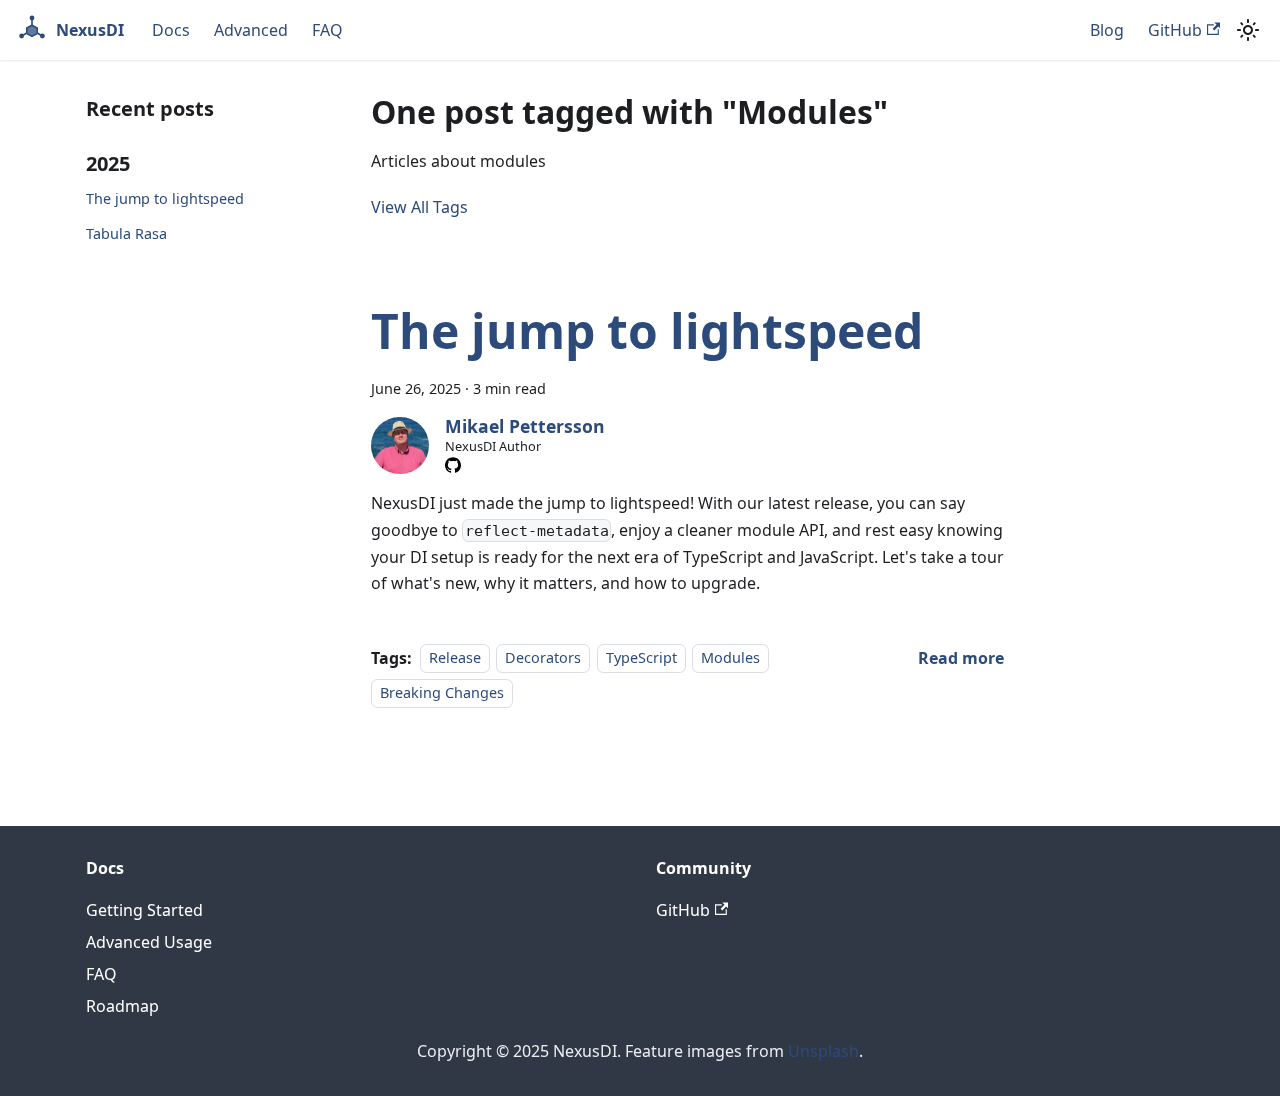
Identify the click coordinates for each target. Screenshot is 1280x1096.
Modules (730, 658)
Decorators (543, 658)
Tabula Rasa (126, 233)
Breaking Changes (442, 692)
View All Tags (419, 207)
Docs (171, 30)
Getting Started (144, 910)
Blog (1107, 30)
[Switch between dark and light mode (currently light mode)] (1248, 30)
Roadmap (122, 1006)
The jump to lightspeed (165, 198)
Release (455, 658)
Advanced (251, 30)
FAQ (327, 30)
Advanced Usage (149, 942)
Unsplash (823, 1051)
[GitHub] (453, 465)
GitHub (1175, 30)
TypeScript (641, 658)
